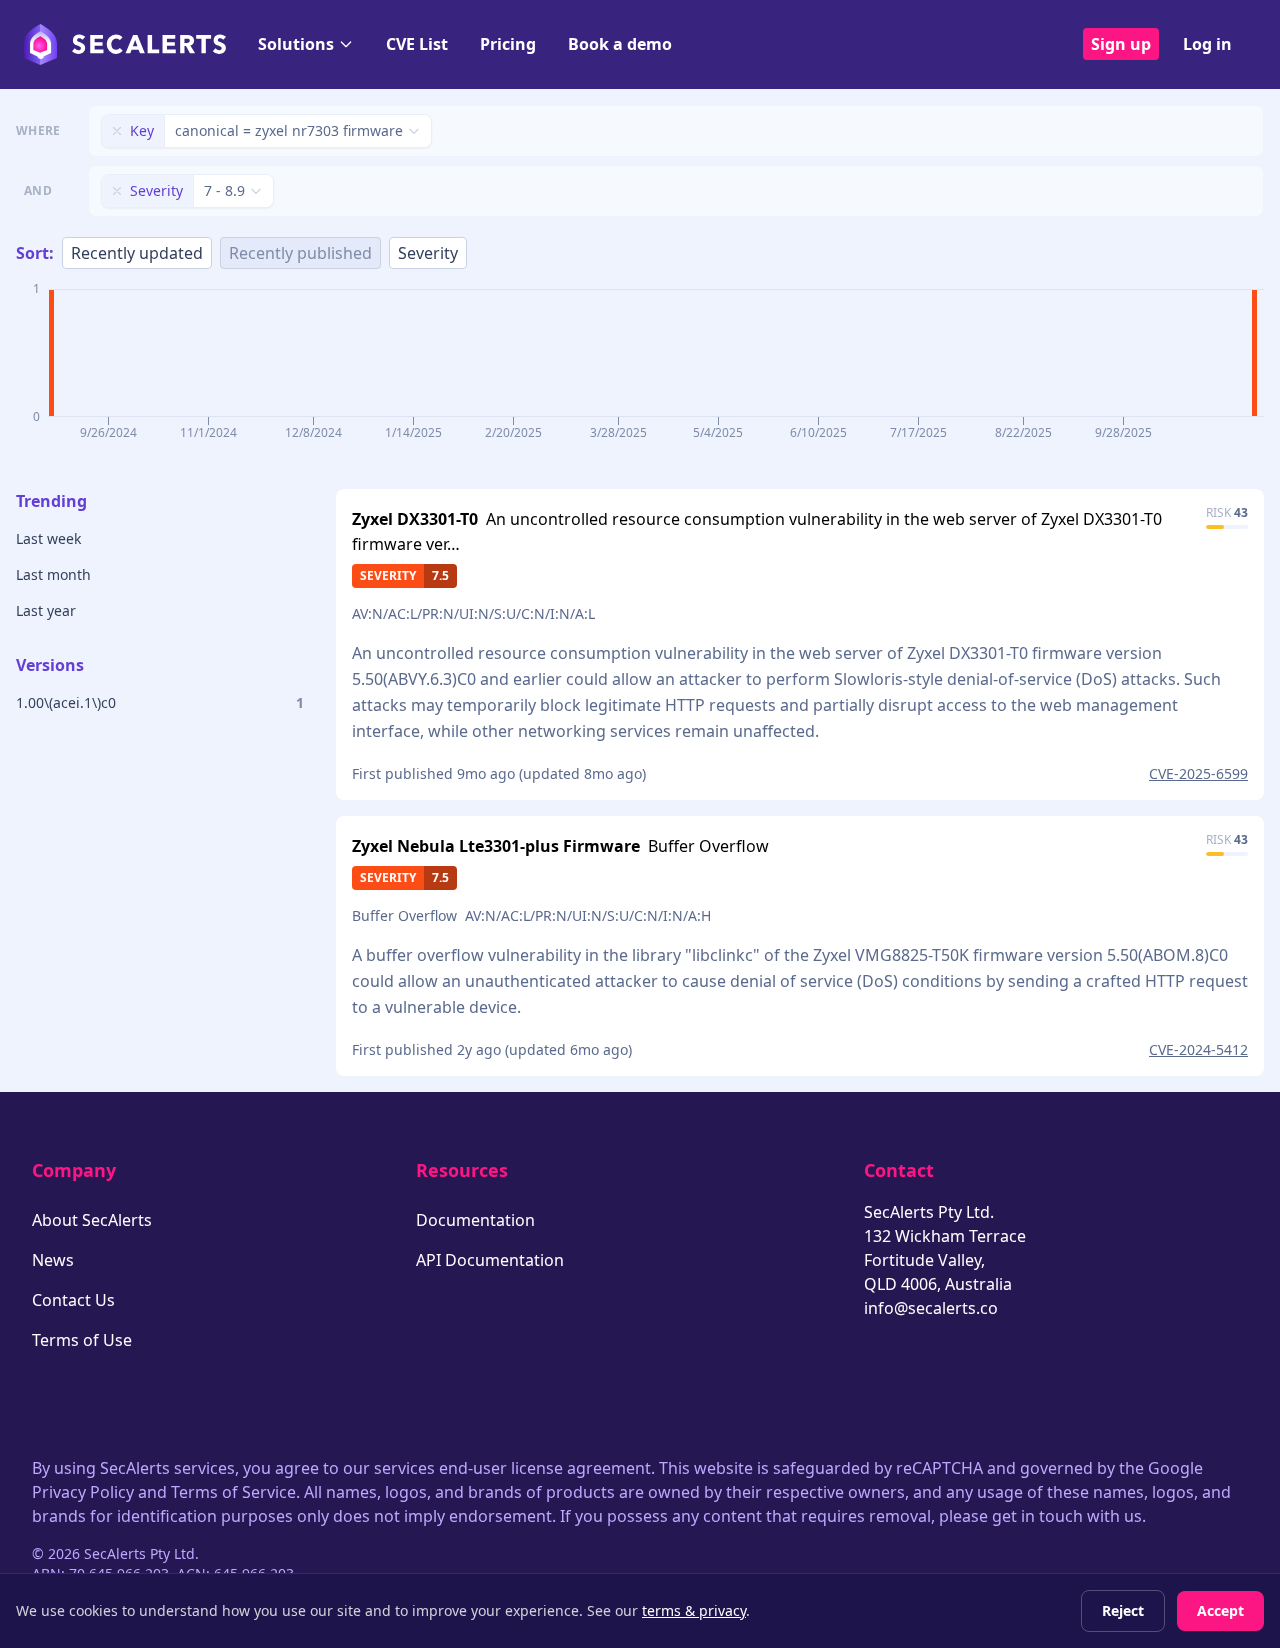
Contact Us (73, 1300)
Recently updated (137, 253)
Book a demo (620, 44)
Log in (1207, 44)
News (53, 1260)
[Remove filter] (117, 131)
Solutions (296, 44)
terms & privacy (694, 1610)
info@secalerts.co (931, 1308)
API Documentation (490, 1260)
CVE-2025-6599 (1198, 773)
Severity (428, 253)
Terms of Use (82, 1340)
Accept (1220, 1610)
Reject (1123, 1610)
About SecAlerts (92, 1220)
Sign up (1121, 44)
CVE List (417, 44)
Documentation (475, 1220)
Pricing (508, 44)
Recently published (300, 253)
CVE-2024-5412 (1198, 1049)
